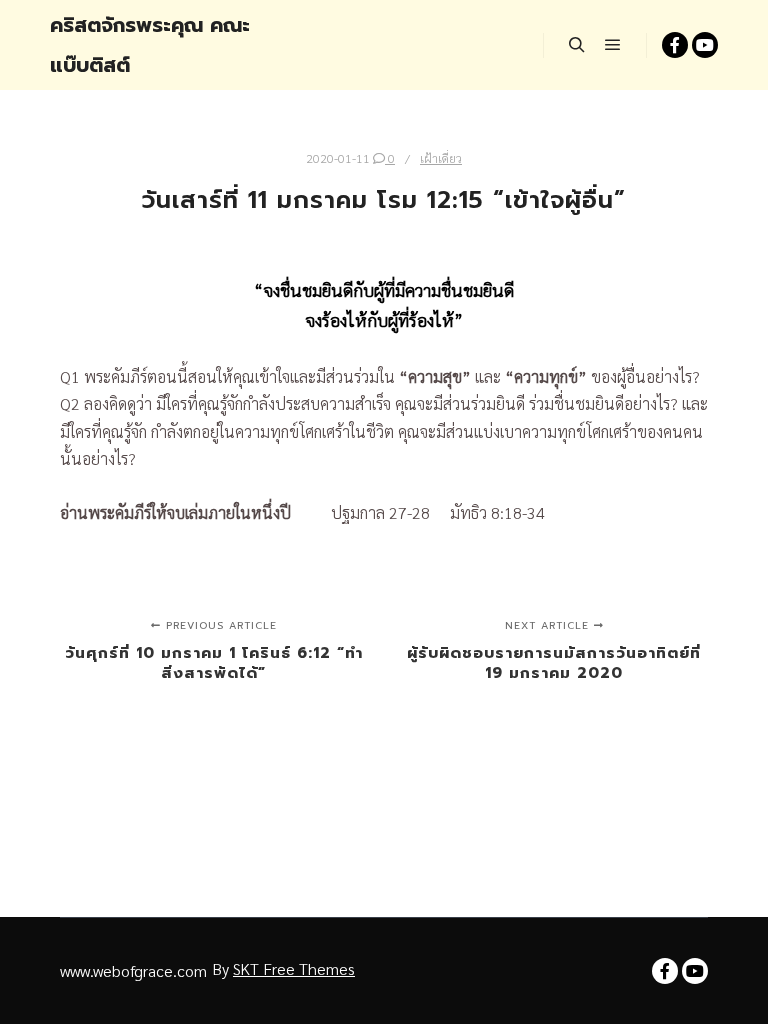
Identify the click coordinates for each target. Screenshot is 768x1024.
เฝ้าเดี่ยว (441, 158)
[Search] (577, 45)
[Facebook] (675, 45)
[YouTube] (705, 45)
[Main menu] (613, 45)
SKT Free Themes (294, 968)
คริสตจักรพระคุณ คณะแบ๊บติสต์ (150, 45)
